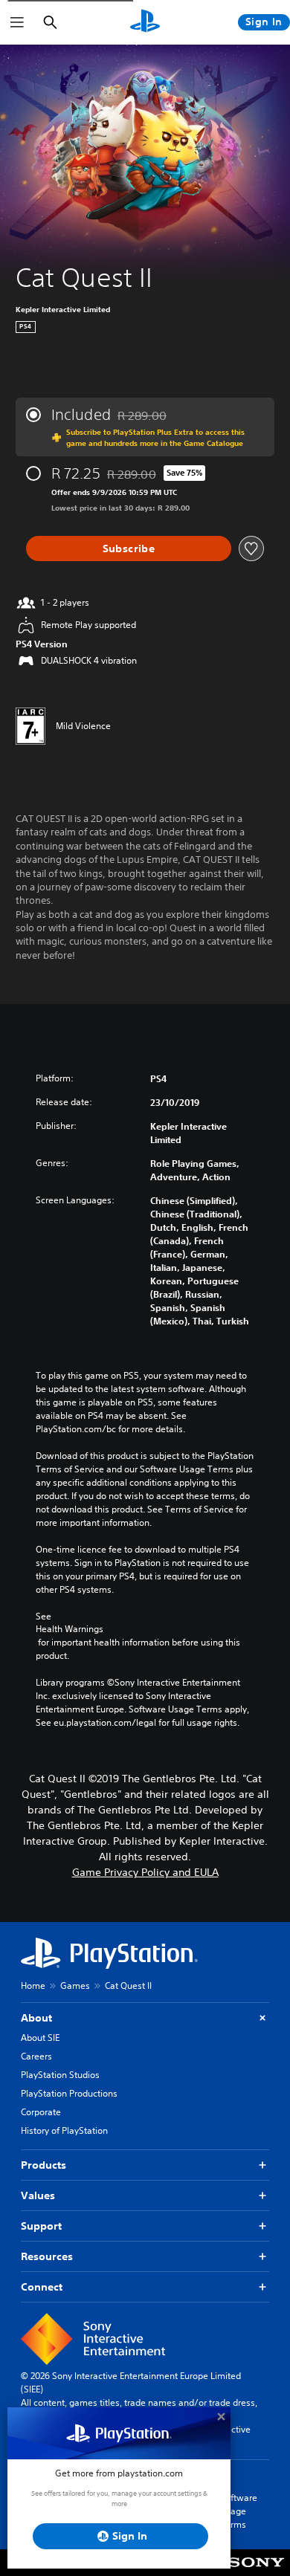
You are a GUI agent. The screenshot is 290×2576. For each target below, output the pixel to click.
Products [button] (43, 2165)
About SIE (40, 2038)
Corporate (41, 2112)
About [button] (36, 2018)
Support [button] (41, 2226)
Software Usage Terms (239, 2511)
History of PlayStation (64, 2130)
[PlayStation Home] (145, 22)
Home (33, 1986)
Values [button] (38, 2195)
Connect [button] (42, 2287)
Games (75, 1986)
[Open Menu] (17, 22)
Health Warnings (70, 1629)
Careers (36, 2056)
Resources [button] (47, 2256)
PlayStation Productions (69, 2093)
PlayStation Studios (60, 2075)
